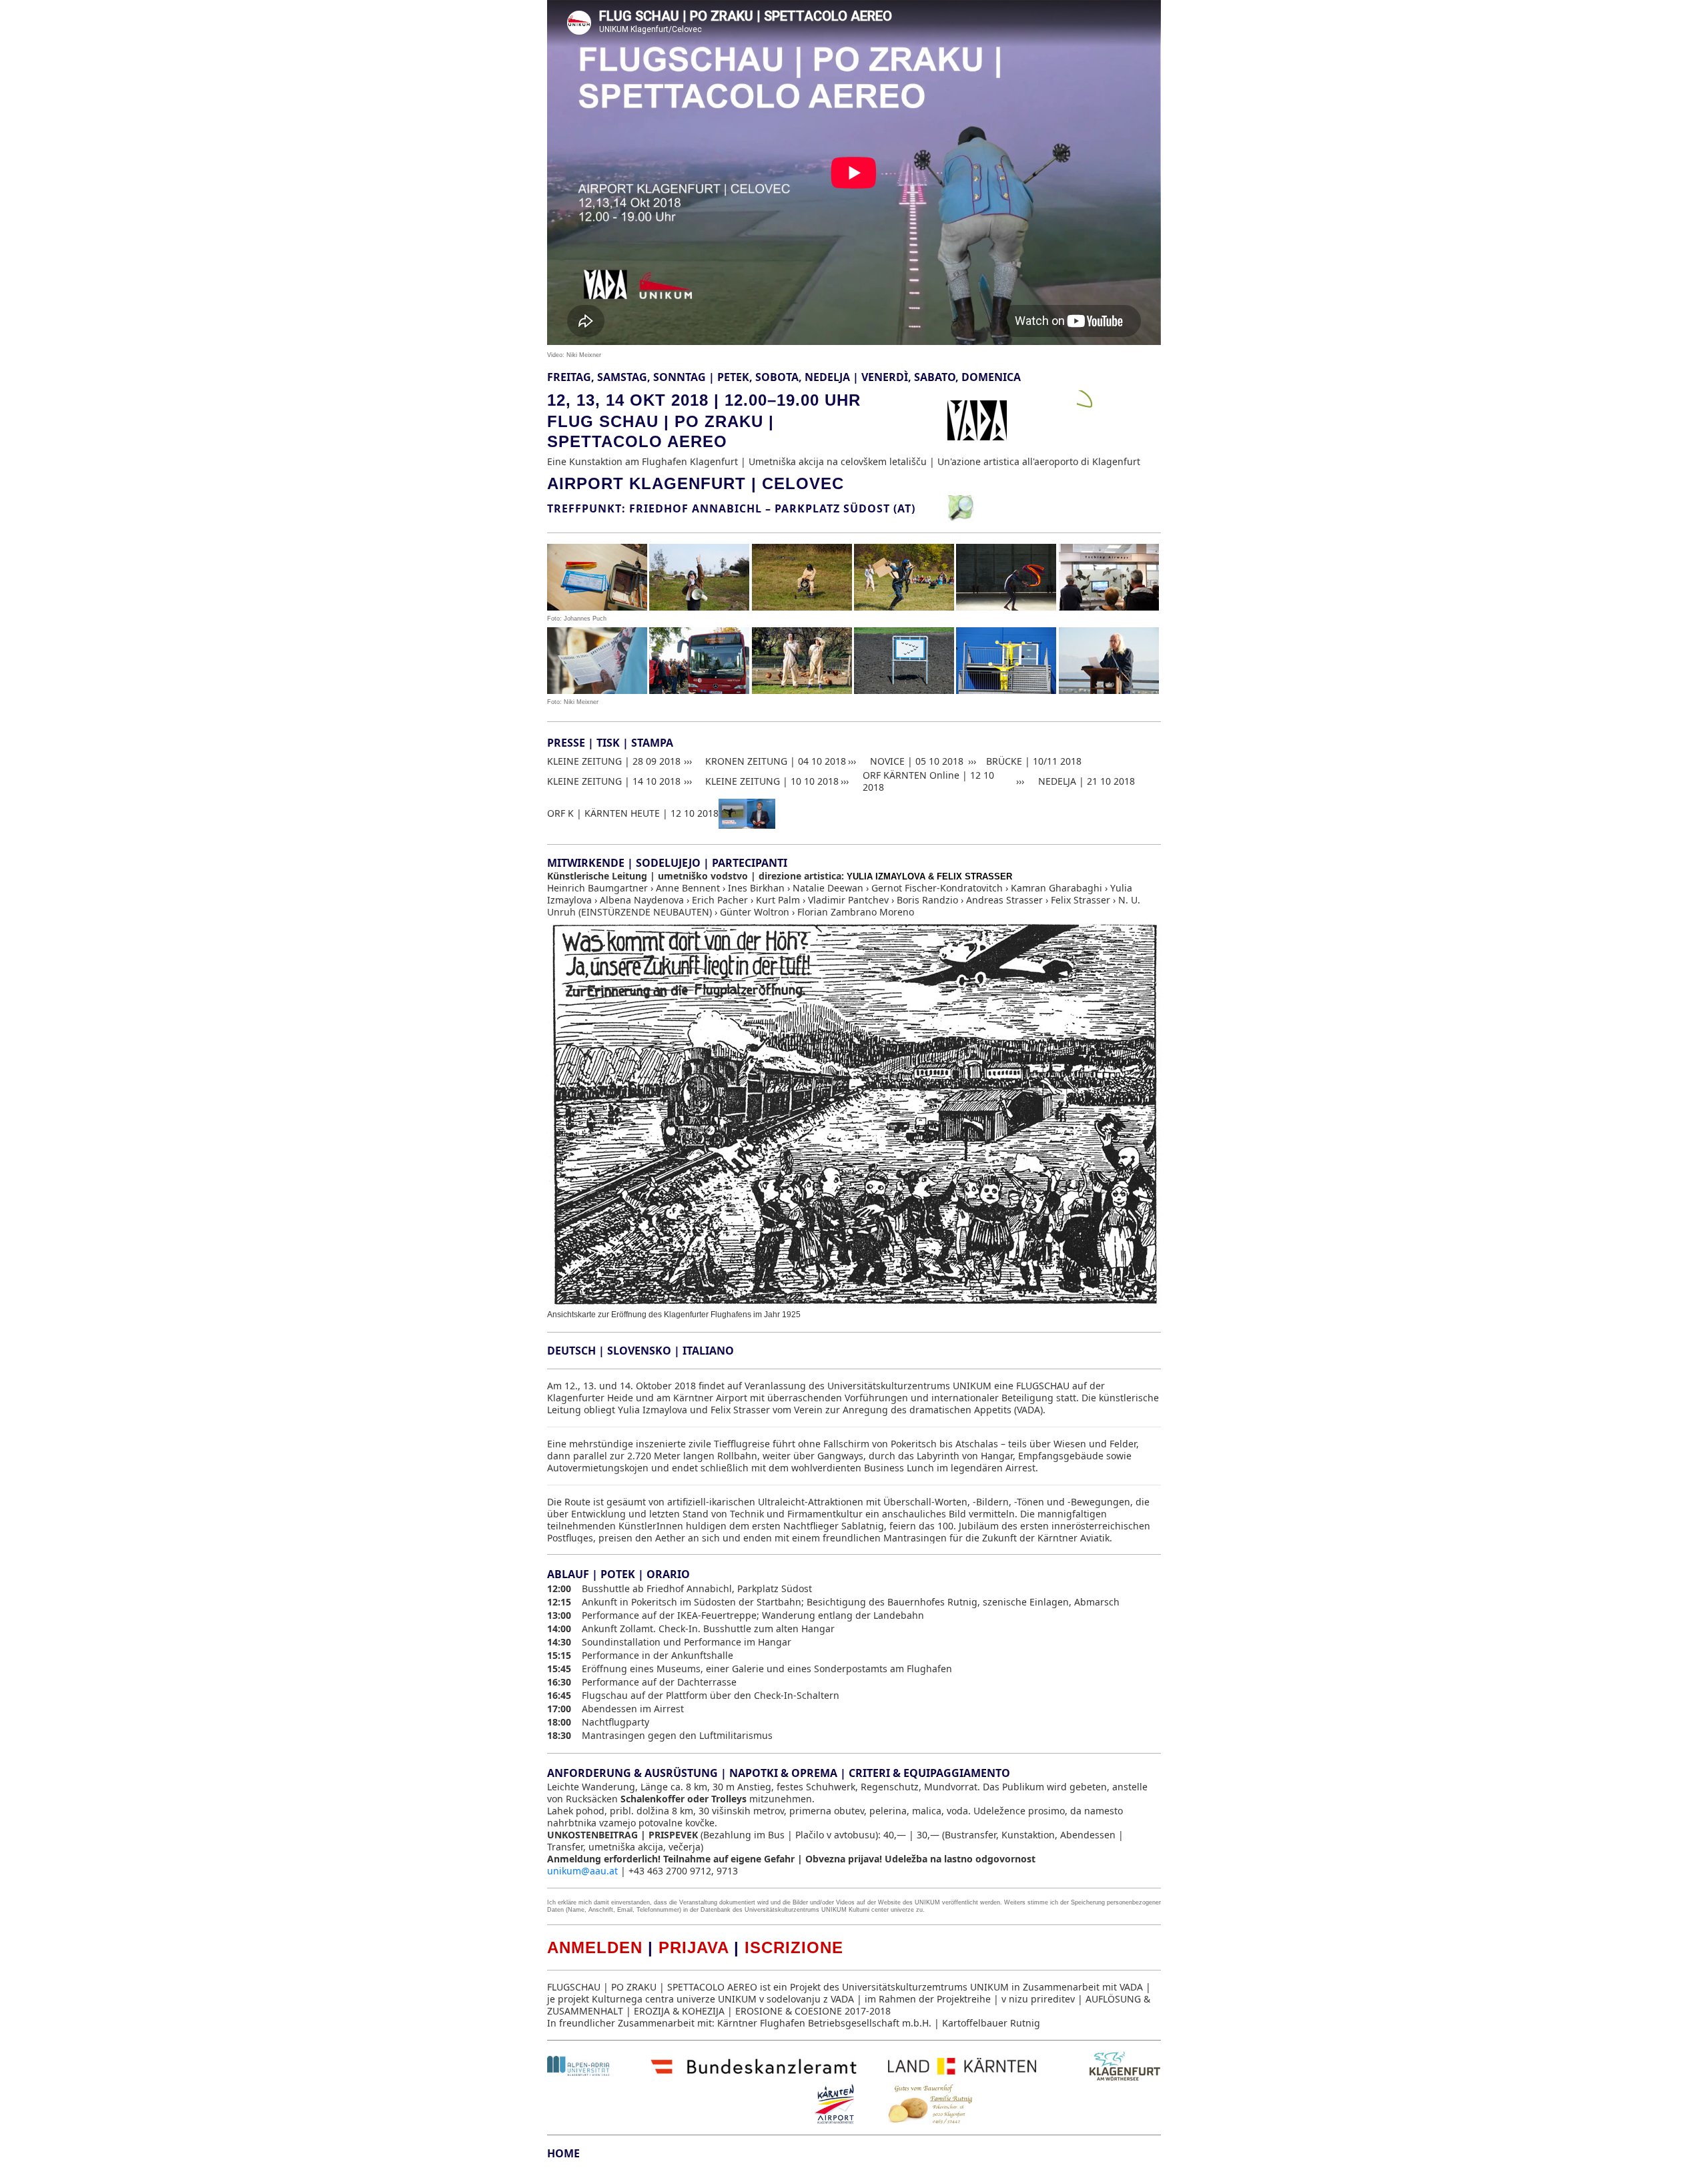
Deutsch (571, 1351)
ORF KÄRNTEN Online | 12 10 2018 (928, 781)
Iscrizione (794, 1947)
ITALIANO (708, 1351)
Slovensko (639, 1351)
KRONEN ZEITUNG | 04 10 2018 (776, 761)
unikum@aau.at (582, 1871)
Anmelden (595, 1947)
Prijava (694, 1947)
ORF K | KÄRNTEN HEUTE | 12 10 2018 (633, 813)
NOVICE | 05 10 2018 (917, 761)
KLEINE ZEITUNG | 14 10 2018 (614, 781)
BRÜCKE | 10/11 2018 (1034, 761)
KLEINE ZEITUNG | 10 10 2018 (772, 781)
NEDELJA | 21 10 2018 (1087, 781)
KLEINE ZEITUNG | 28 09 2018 (614, 761)
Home (563, 2153)
